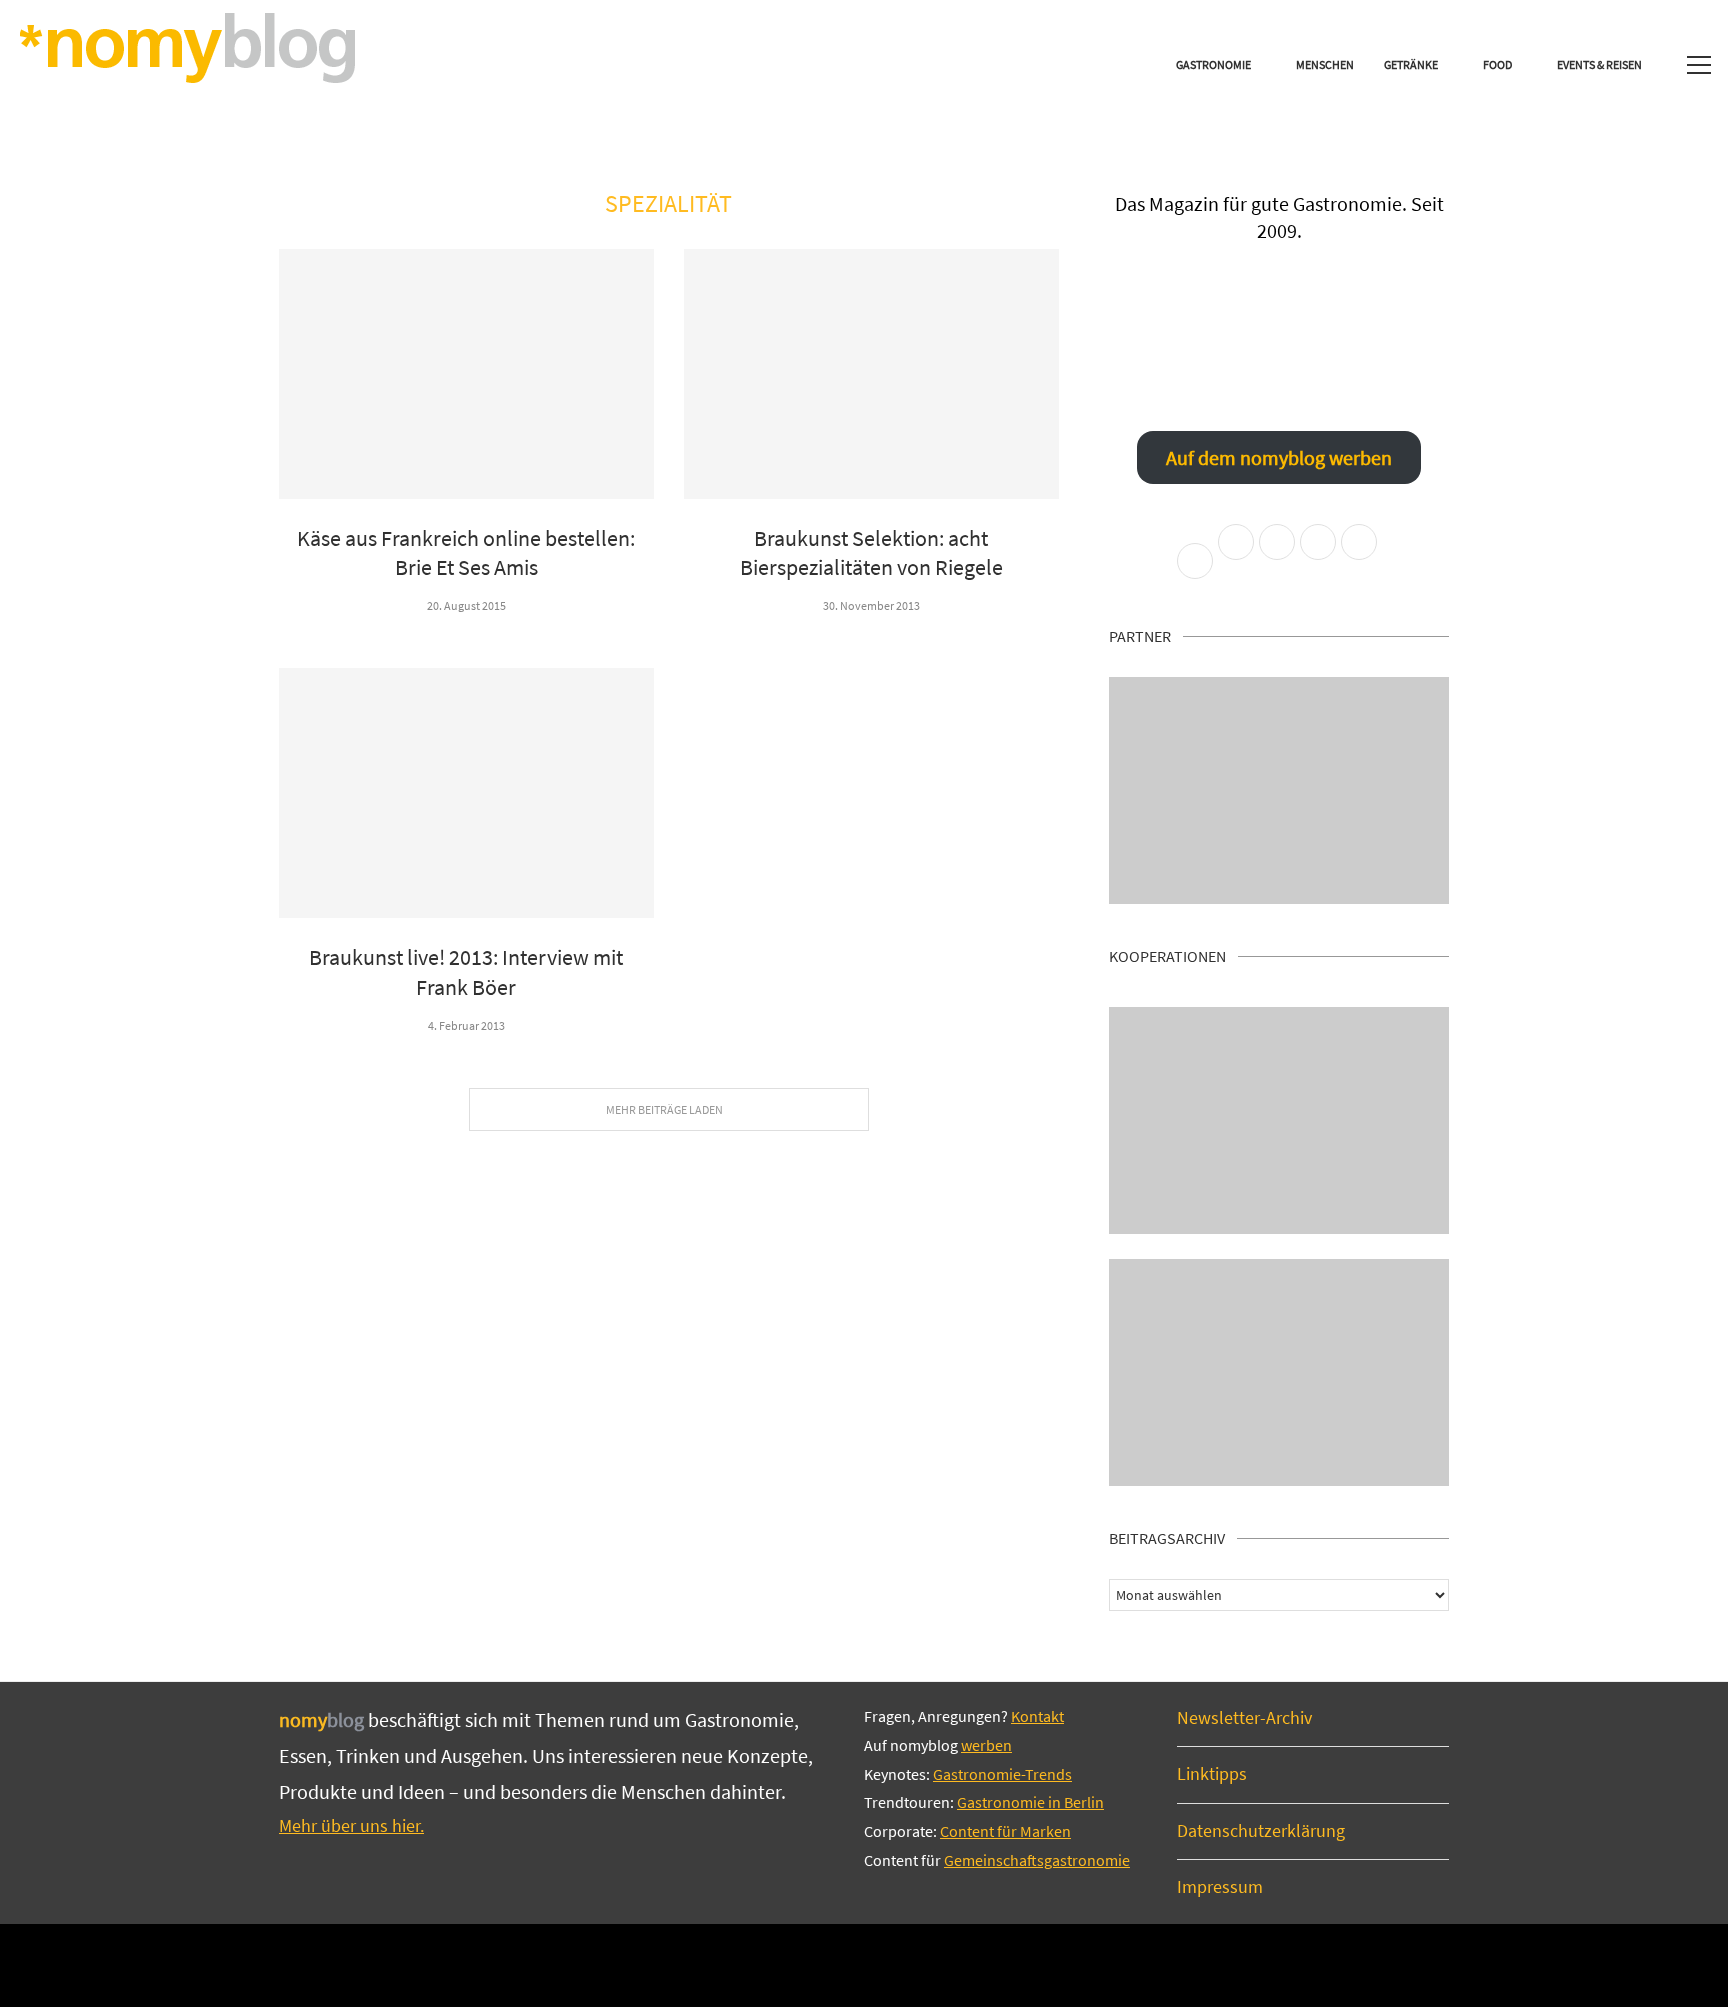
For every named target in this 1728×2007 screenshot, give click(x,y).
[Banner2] (1279, 1120)
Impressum (1220, 1886)
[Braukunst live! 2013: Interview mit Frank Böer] (466, 793)
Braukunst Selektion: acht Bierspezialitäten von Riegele (871, 553)
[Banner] (1279, 1372)
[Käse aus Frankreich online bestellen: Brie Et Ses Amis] (466, 374)
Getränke (1411, 64)
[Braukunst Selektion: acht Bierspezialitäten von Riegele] (871, 374)
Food (1497, 64)
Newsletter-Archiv (1244, 1717)
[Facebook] (796, 1964)
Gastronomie (1213, 64)
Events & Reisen (1599, 64)
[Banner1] (1279, 790)
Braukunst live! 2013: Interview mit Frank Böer (466, 972)
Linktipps (1212, 1773)
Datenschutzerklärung (1261, 1830)
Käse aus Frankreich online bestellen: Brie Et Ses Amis (466, 553)
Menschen (1325, 64)
